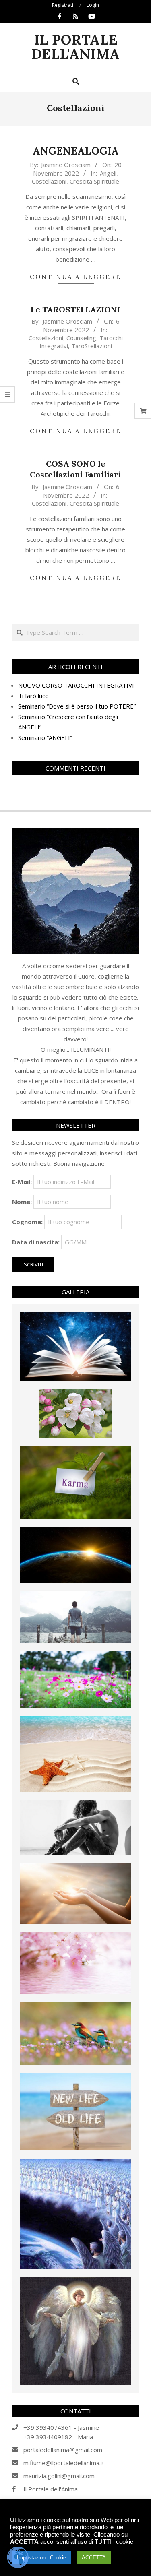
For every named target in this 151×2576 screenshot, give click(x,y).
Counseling (81, 338)
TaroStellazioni (92, 346)
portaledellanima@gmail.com (63, 2450)
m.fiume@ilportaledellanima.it (64, 2463)
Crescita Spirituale (94, 181)
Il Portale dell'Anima (51, 2489)
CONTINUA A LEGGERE (75, 277)
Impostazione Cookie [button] (41, 2558)
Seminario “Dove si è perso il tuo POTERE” (77, 706)
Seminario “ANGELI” (45, 737)
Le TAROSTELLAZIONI (75, 309)
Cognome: (27, 1222)
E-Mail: (22, 1182)
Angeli (108, 173)
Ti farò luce (33, 696)
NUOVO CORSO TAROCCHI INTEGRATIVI (76, 685)
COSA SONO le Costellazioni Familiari (75, 469)
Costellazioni (49, 181)
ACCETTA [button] (94, 2558)
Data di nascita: (36, 1242)
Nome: (22, 1202)
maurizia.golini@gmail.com (59, 2476)
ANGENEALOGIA (76, 151)
